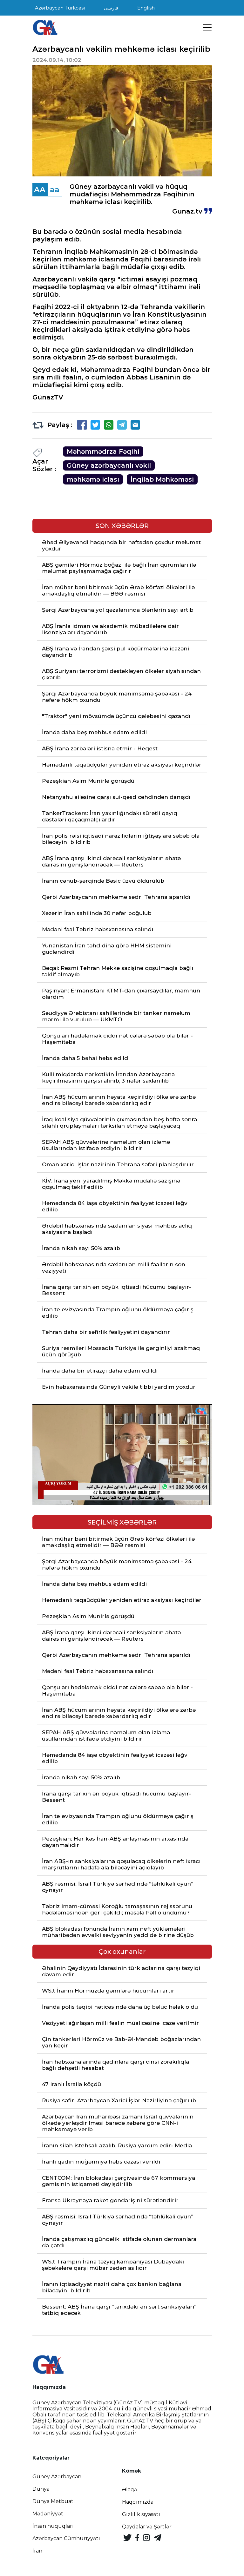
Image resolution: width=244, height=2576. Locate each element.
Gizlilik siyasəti (141, 2514)
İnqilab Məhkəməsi (162, 479)
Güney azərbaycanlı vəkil (109, 465)
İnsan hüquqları (53, 2526)
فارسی (111, 8)
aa (55, 190)
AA (40, 190)
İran (37, 2551)
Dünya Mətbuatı (54, 2501)
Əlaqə (130, 2490)
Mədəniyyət (48, 2514)
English (146, 8)
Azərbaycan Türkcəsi (60, 8)
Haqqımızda (138, 2502)
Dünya (41, 2489)
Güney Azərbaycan (57, 2477)
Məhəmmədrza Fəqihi (103, 451)
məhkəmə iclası (93, 479)
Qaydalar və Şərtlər (147, 2527)
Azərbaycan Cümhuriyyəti (66, 2538)
